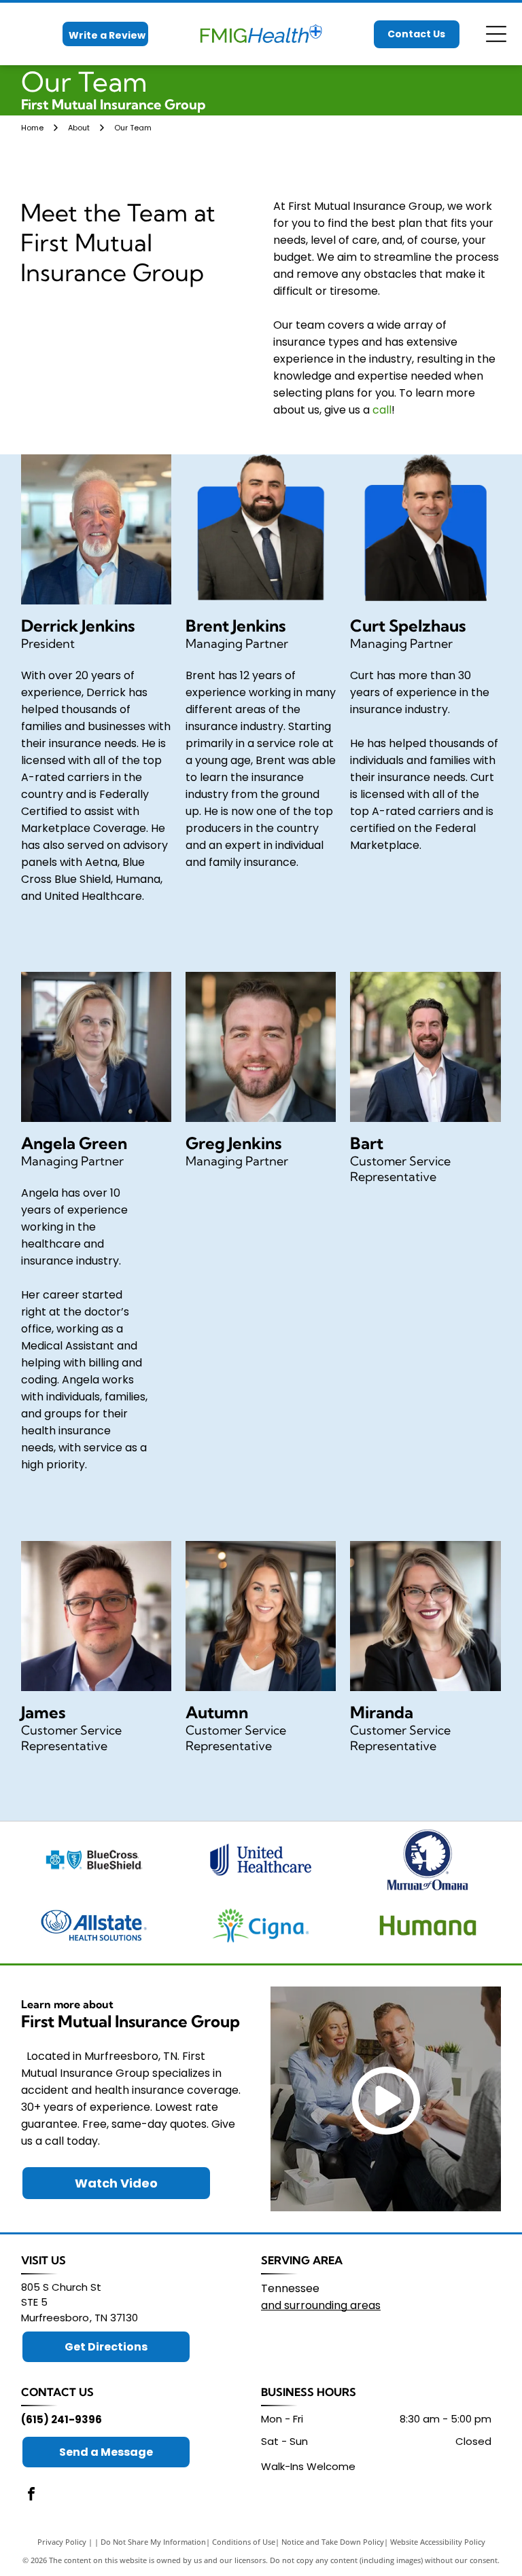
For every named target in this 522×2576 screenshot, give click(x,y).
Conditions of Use (244, 2542)
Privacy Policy (62, 2542)
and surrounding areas (321, 2305)
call (382, 410)
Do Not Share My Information (153, 2542)
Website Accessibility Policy (438, 2542)
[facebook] (31, 2496)
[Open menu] (496, 34)
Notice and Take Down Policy (333, 2542)
